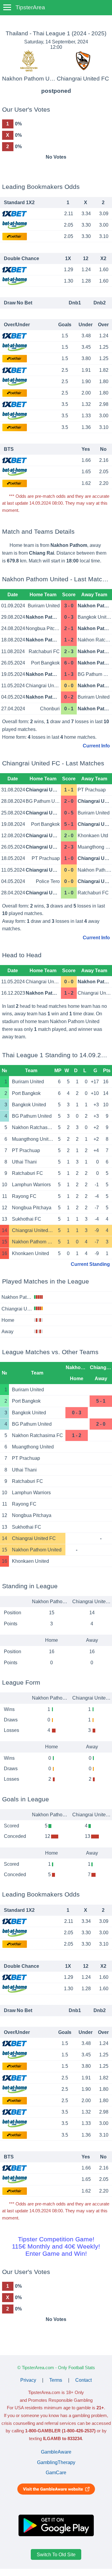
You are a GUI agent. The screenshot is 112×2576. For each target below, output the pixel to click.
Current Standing (90, 1264)
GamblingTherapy (56, 2462)
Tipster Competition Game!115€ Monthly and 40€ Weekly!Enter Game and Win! (56, 2246)
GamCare (56, 2473)
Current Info (96, 746)
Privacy (28, 2380)
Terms (56, 2380)
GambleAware (56, 2452)
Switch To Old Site (56, 2554)
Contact (83, 2380)
